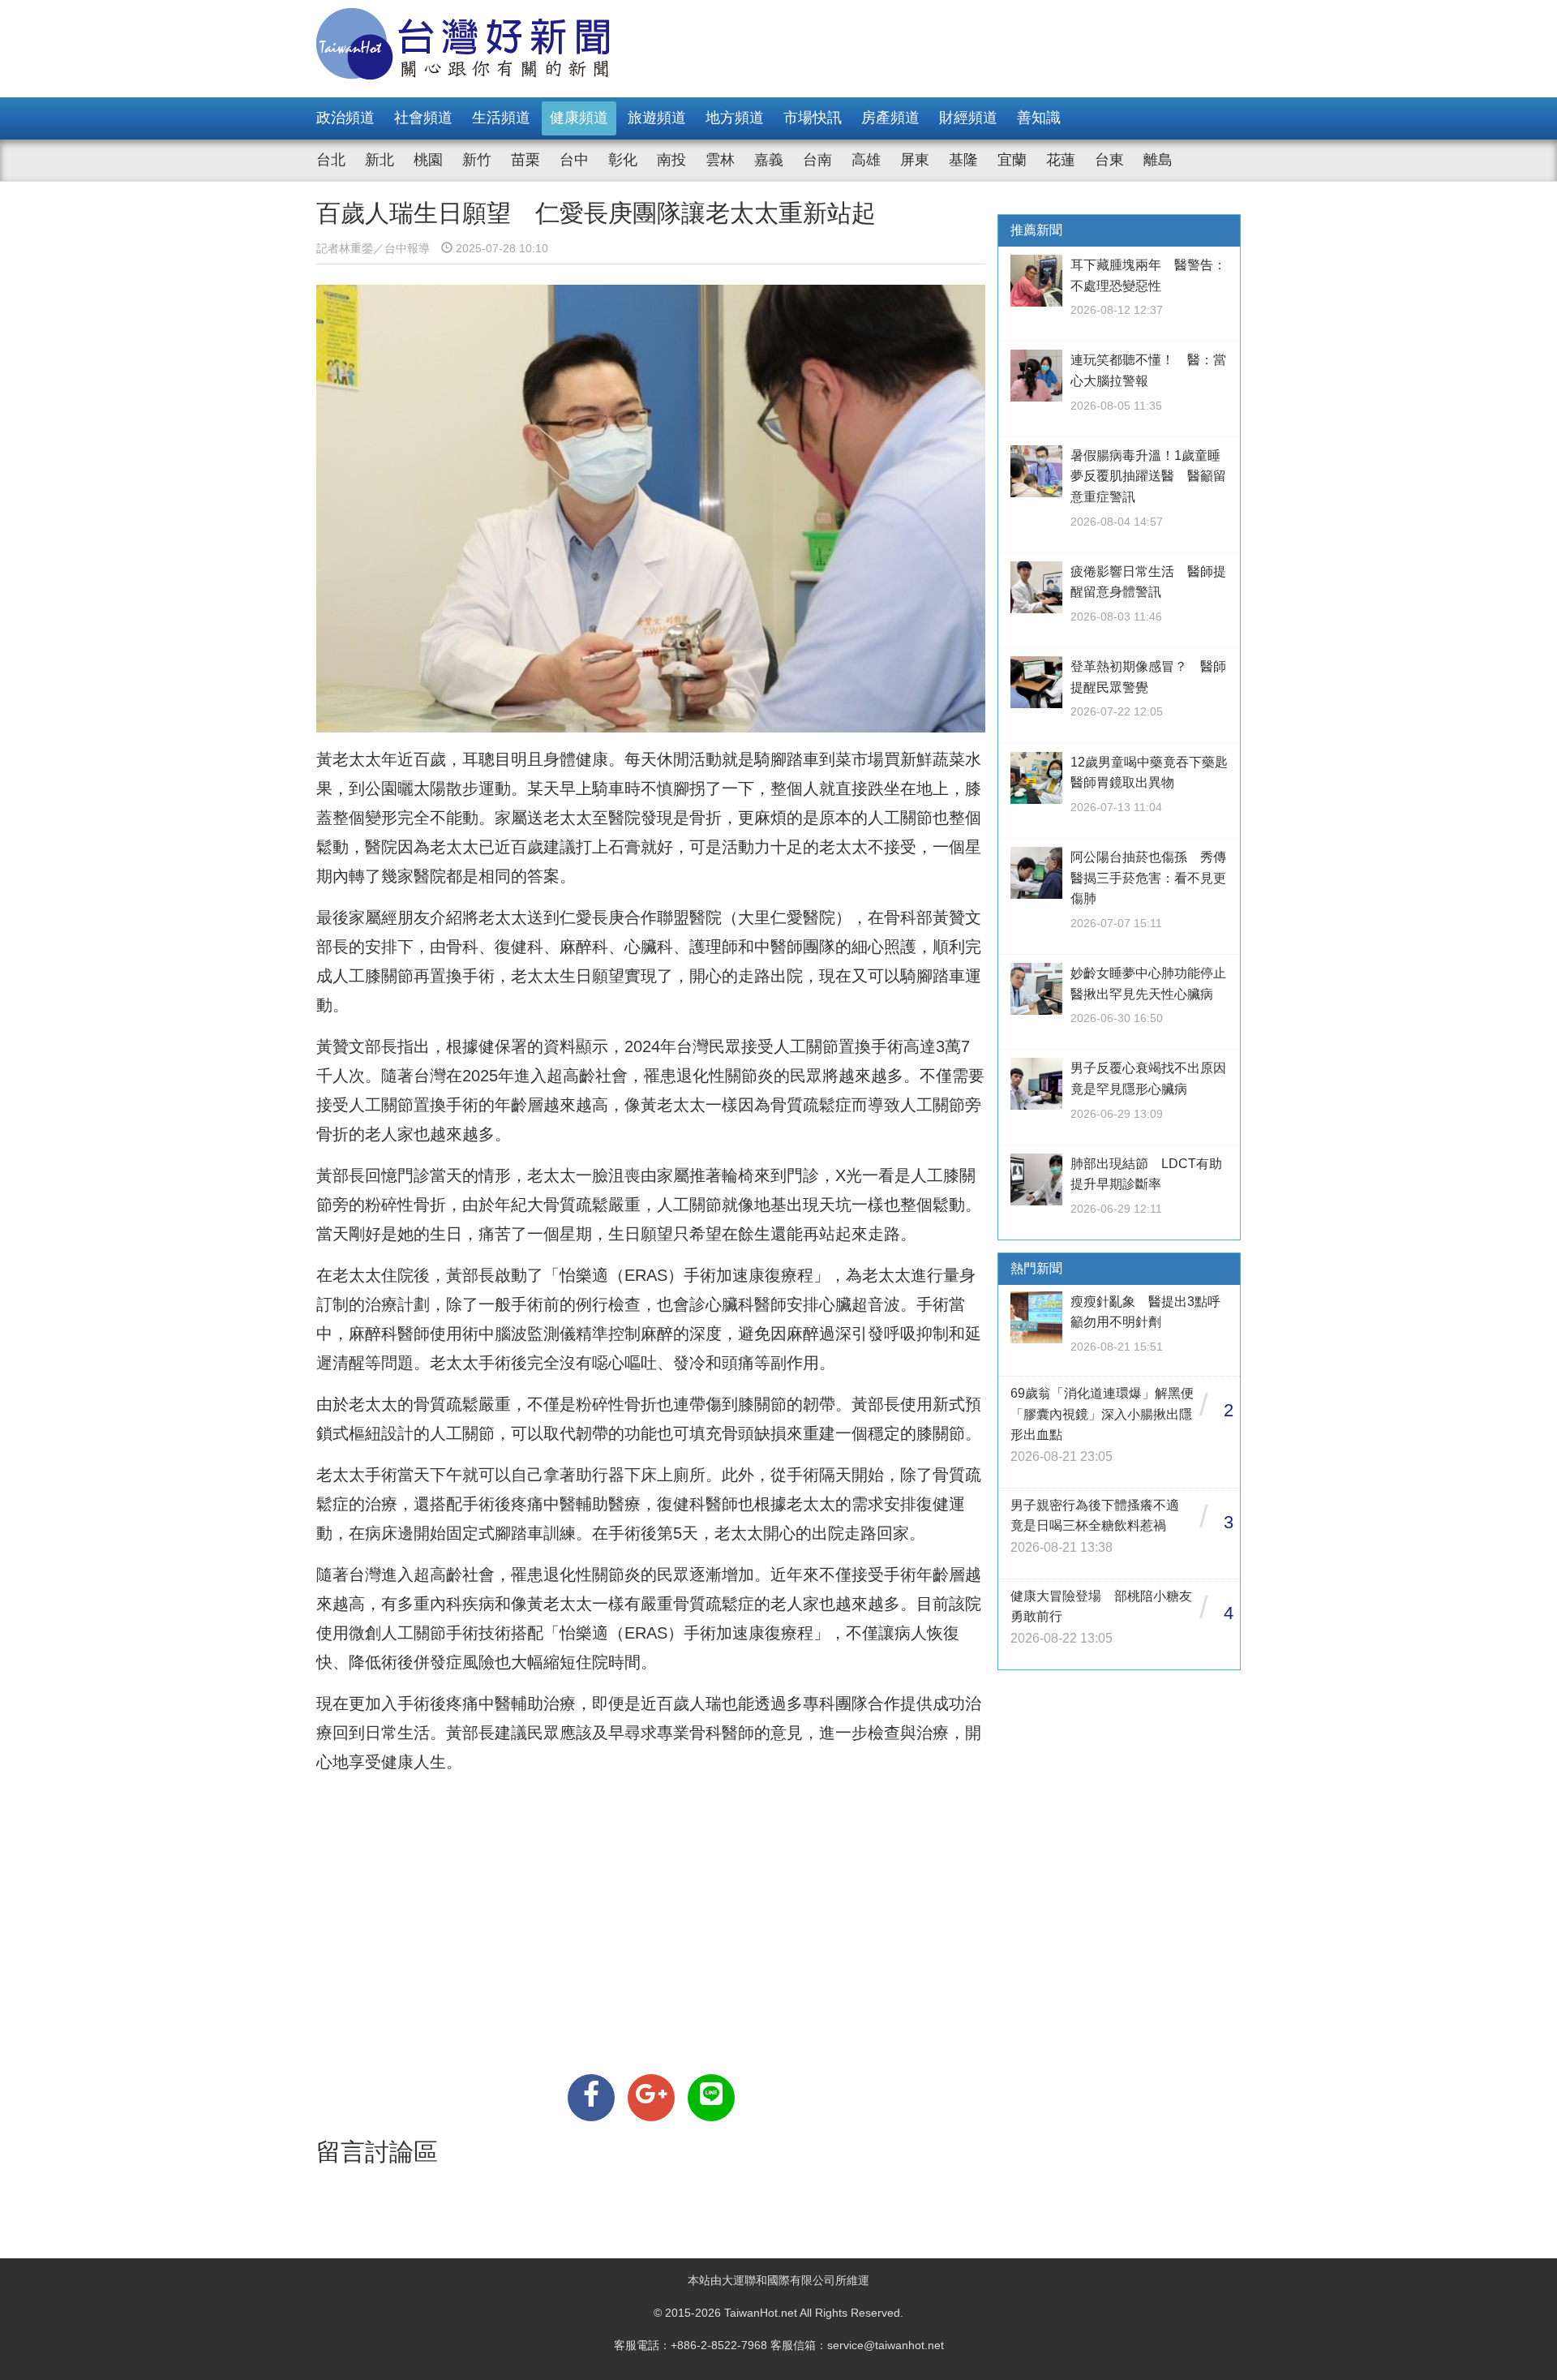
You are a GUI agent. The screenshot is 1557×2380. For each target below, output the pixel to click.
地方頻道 (735, 118)
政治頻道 (345, 118)
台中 (574, 160)
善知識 (1039, 118)
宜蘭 (1012, 160)
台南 (817, 160)
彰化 (623, 160)
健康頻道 (579, 118)
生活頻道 (501, 118)
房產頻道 (890, 118)
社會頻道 (423, 118)
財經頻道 (968, 118)
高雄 (866, 160)
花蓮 (1061, 160)
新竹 (477, 160)
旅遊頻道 (657, 118)
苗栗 (525, 160)
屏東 (915, 160)
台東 (1109, 160)
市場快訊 (813, 118)
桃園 (428, 160)
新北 (380, 160)
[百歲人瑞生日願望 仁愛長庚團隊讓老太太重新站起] (591, 2098)
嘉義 (769, 160)
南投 (671, 160)
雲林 (720, 160)
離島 (1158, 160)
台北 (331, 160)
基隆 (963, 160)
